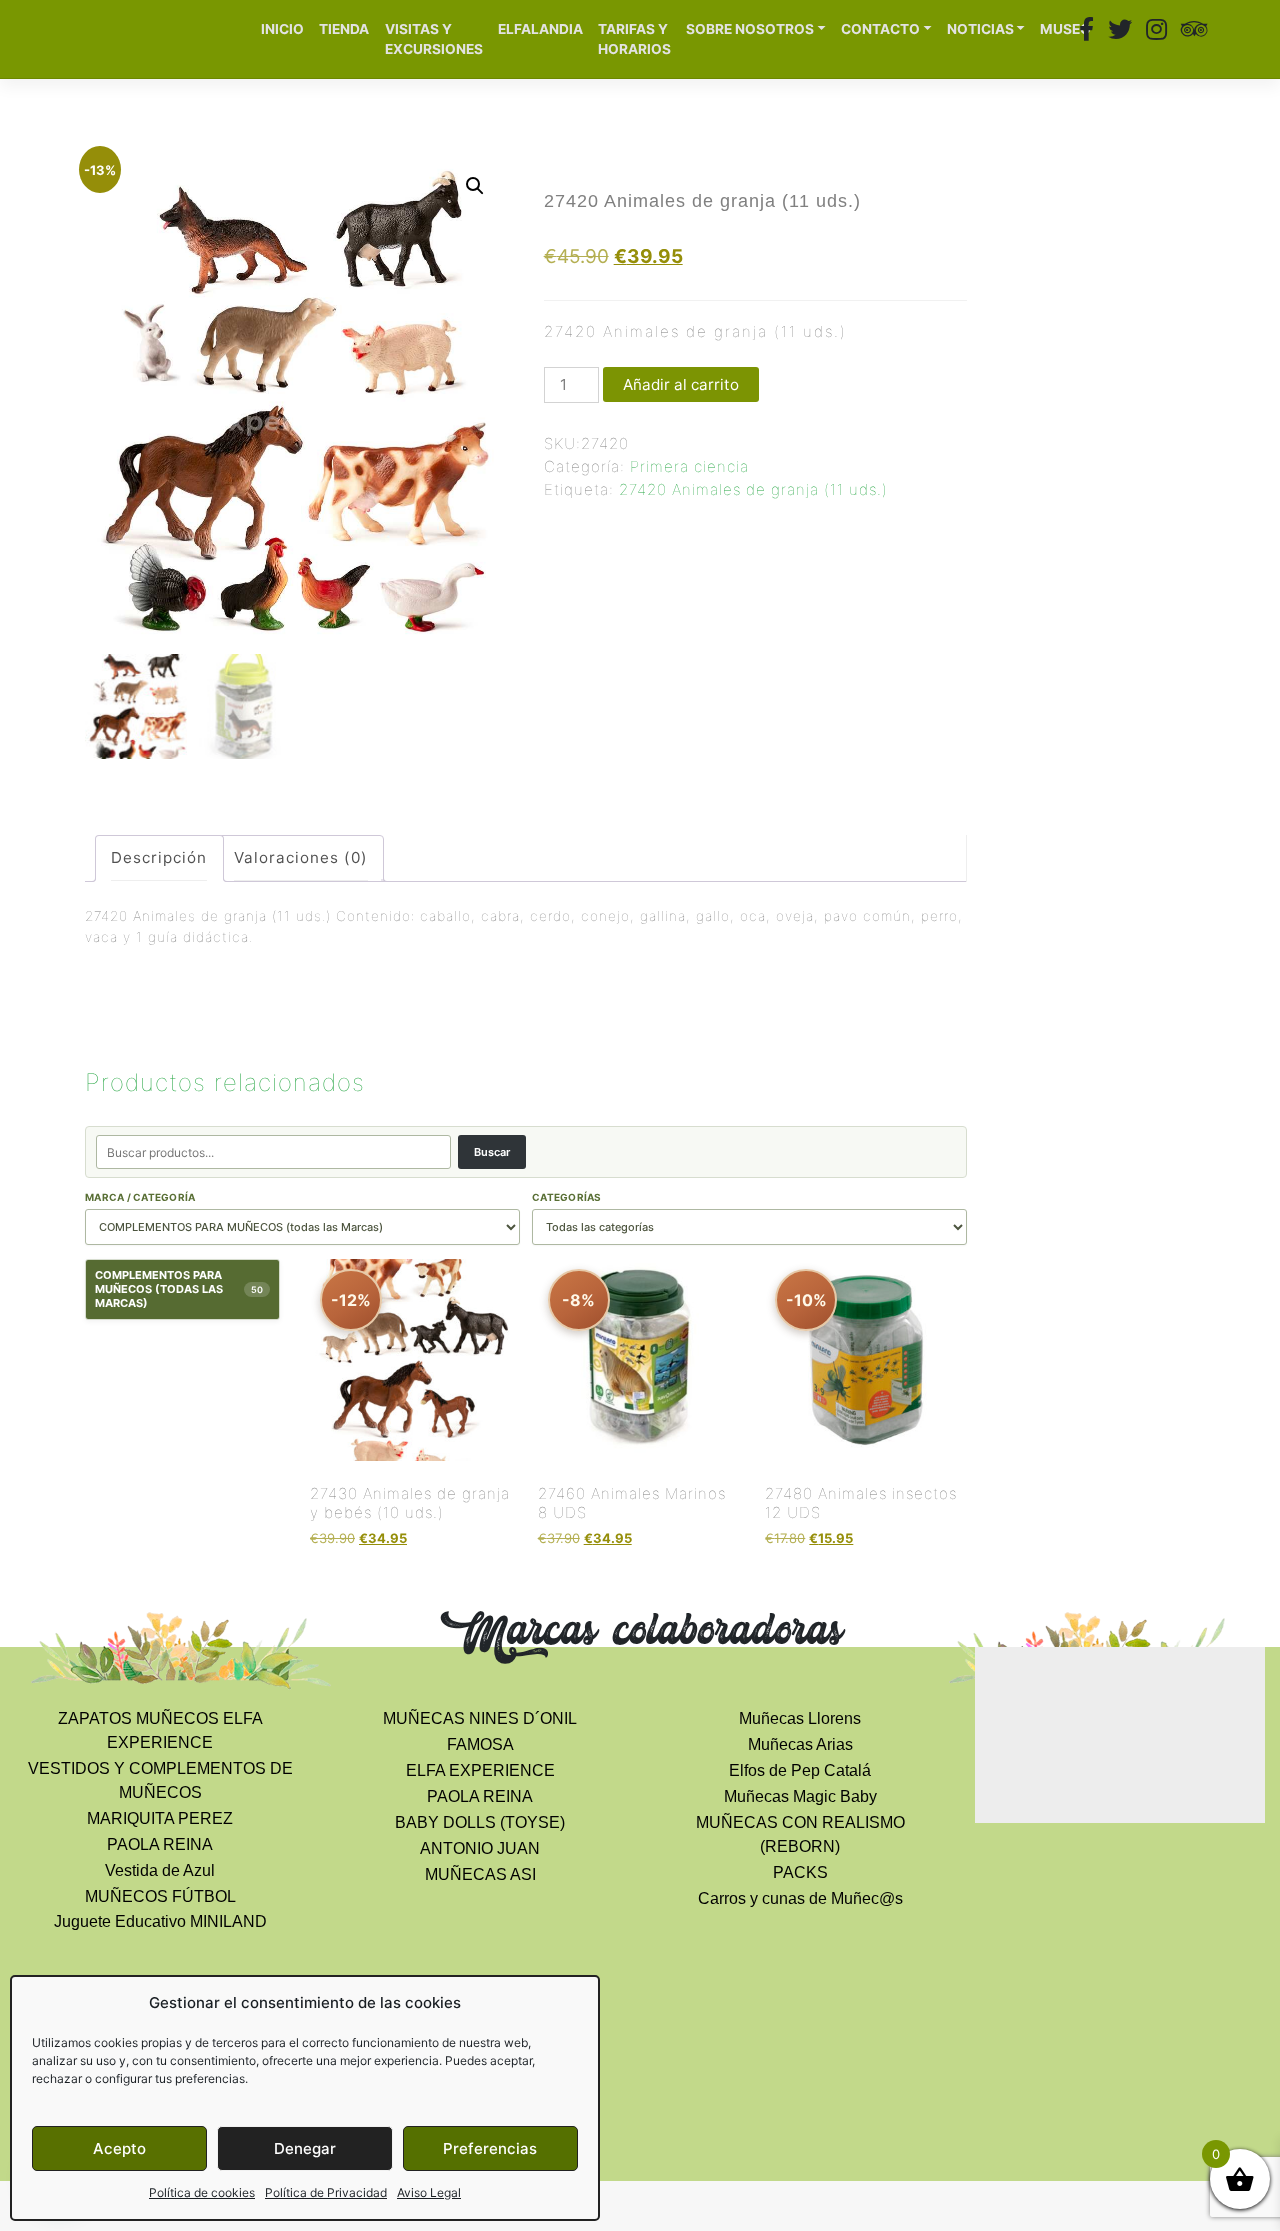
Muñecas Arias (800, 1744)
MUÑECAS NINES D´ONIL (480, 1718)
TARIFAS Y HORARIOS (634, 39)
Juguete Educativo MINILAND (160, 1921)
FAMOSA (480, 1744)
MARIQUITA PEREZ (160, 1818)
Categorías (567, 1197)
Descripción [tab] (159, 857)
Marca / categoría (140, 1197)
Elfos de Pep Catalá (800, 1770)
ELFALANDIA (540, 29)
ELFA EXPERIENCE (480, 1770)
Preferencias (490, 2148)
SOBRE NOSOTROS (750, 29)
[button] (475, 186)
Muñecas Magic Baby (800, 1796)
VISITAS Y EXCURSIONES (434, 39)
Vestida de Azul (160, 1870)
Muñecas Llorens (800, 1718)
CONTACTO (880, 29)
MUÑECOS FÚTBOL (160, 1896)
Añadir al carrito (681, 384)
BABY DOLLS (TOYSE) (480, 1822)
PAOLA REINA (160, 1844)
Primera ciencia (689, 466)
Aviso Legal (429, 2192)
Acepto (119, 2148)
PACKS (800, 1872)
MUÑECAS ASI (480, 1874)
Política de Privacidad (326, 2192)
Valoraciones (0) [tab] (301, 857)
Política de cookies (202, 2192)
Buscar (492, 1152)
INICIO (282, 29)
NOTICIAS (980, 29)
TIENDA (344, 29)
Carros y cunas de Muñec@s (800, 1898)
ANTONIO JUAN (480, 1848)
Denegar (305, 2148)
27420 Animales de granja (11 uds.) (753, 489)
